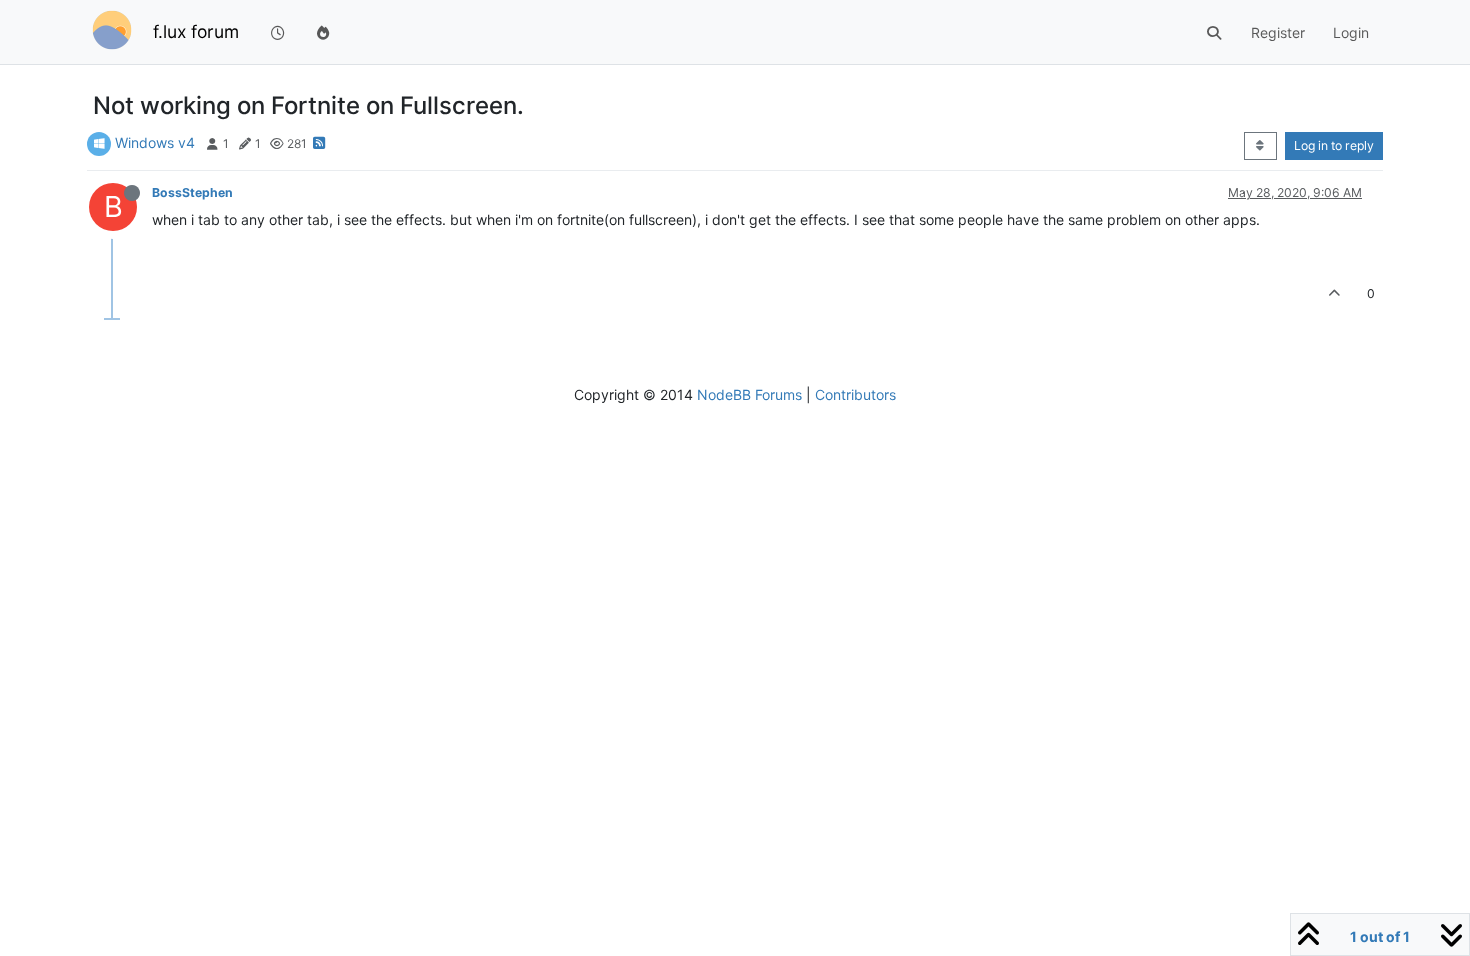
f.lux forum (196, 31)
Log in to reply (1334, 145)
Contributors (855, 394)
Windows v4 (155, 142)
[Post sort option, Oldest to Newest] (1260, 146)
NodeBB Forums (749, 394)
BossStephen (192, 192)
